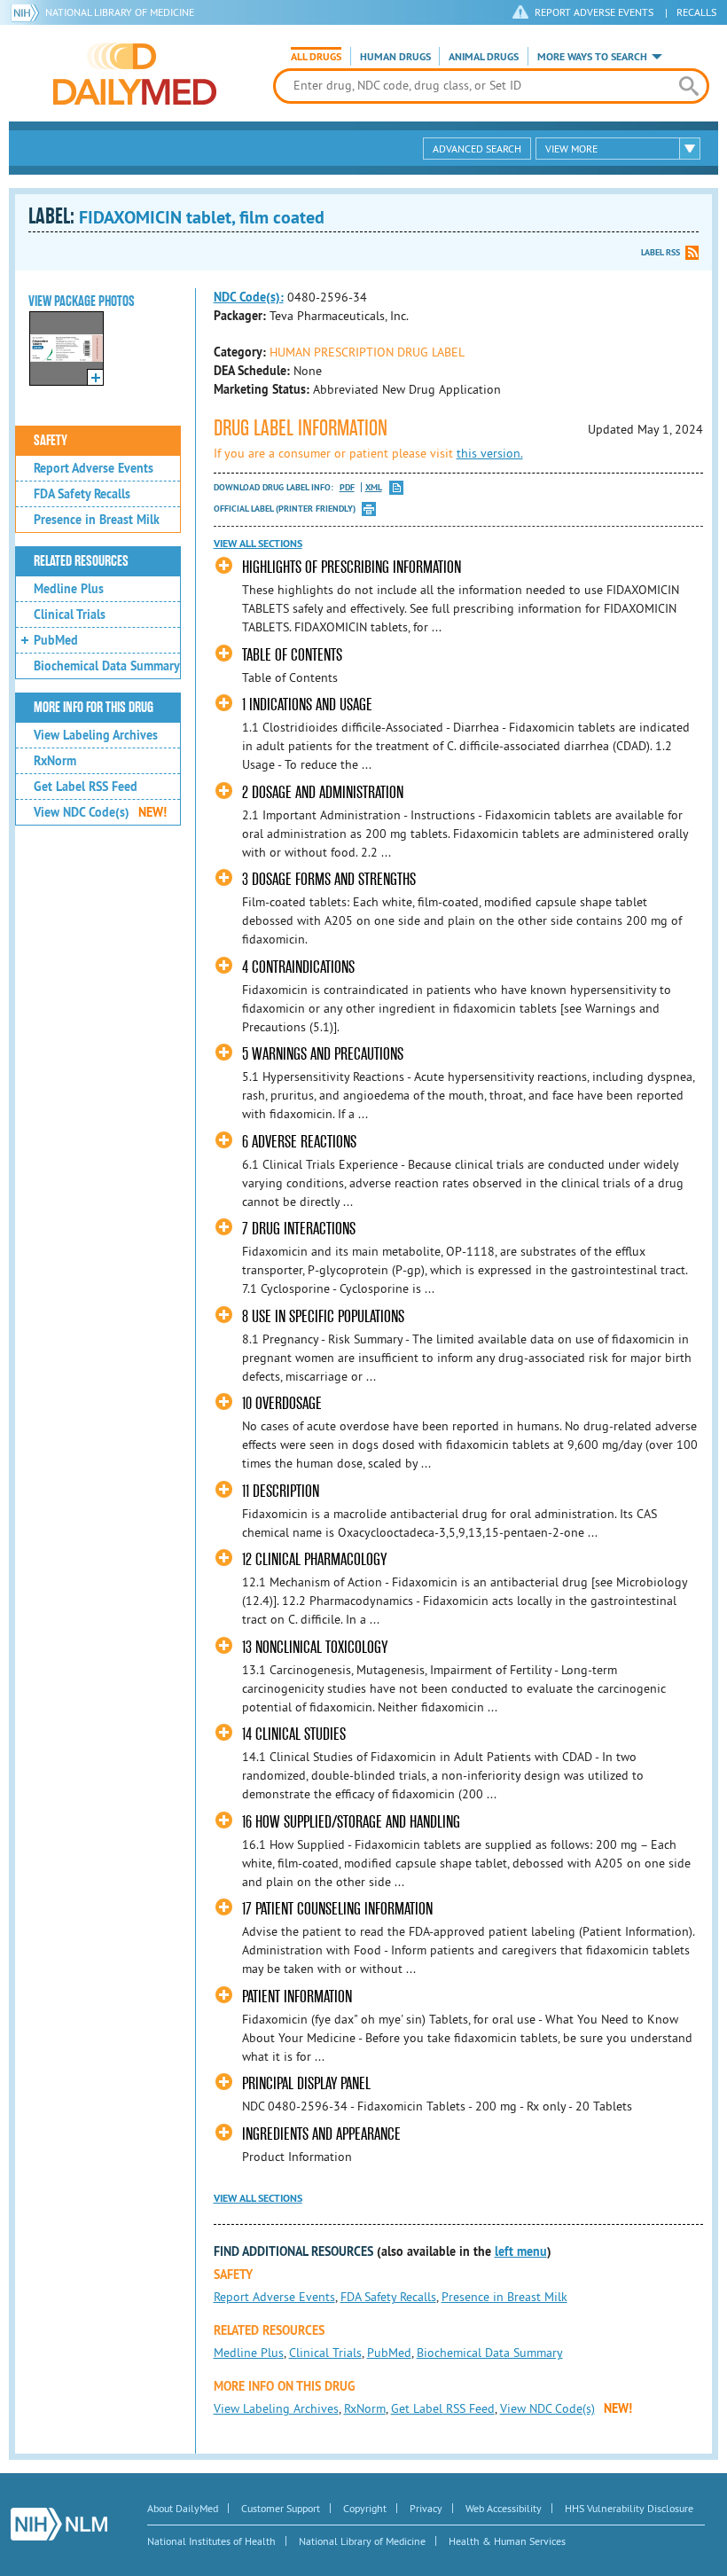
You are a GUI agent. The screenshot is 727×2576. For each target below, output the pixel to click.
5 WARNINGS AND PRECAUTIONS (323, 1054)
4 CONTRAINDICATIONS (298, 967)
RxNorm (55, 761)
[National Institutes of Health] (28, 12)
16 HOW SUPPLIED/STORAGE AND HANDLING (351, 1822)
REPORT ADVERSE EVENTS (594, 12)
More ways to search (592, 57)
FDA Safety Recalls (82, 494)
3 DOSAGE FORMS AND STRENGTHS (329, 879)
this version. (490, 453)
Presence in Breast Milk (97, 520)
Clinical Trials (70, 615)
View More (571, 149)
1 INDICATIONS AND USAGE (307, 705)
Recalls (696, 12)
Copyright (365, 2508)
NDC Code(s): (249, 297)
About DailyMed (183, 2508)
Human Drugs (395, 57)
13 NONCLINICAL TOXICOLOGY (315, 1647)
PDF (347, 487)
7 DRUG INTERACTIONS (299, 1229)
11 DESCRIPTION (281, 1491)
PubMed (56, 640)
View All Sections (258, 544)
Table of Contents (292, 655)
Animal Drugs (484, 57)
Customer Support (281, 2508)
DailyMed (135, 74)
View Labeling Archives (96, 735)
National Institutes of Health (211, 2541)
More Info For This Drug (94, 708)
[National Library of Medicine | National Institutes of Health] (59, 2524)
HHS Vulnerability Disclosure (629, 2508)
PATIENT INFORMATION (297, 1997)
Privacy (426, 2508)
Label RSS (661, 252)
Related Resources (81, 561)
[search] (689, 86)
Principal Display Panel (306, 2083)
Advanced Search (477, 149)
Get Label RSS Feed (86, 787)
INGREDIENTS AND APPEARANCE (321, 2134)
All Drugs (316, 57)
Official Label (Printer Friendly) (285, 509)
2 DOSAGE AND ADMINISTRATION (323, 792)
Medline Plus (69, 589)
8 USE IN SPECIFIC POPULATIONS (323, 1316)
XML (374, 487)
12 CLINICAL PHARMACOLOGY (314, 1559)
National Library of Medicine (120, 12)
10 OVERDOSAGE (282, 1403)
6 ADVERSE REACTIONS (299, 1142)
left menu (521, 2251)
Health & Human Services (507, 2541)
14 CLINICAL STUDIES (294, 1734)
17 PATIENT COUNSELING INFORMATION (337, 1909)
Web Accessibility (504, 2508)
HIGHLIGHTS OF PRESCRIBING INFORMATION (352, 567)
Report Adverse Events (94, 468)
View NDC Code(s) (100, 812)
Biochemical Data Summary (107, 666)
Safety (51, 441)
